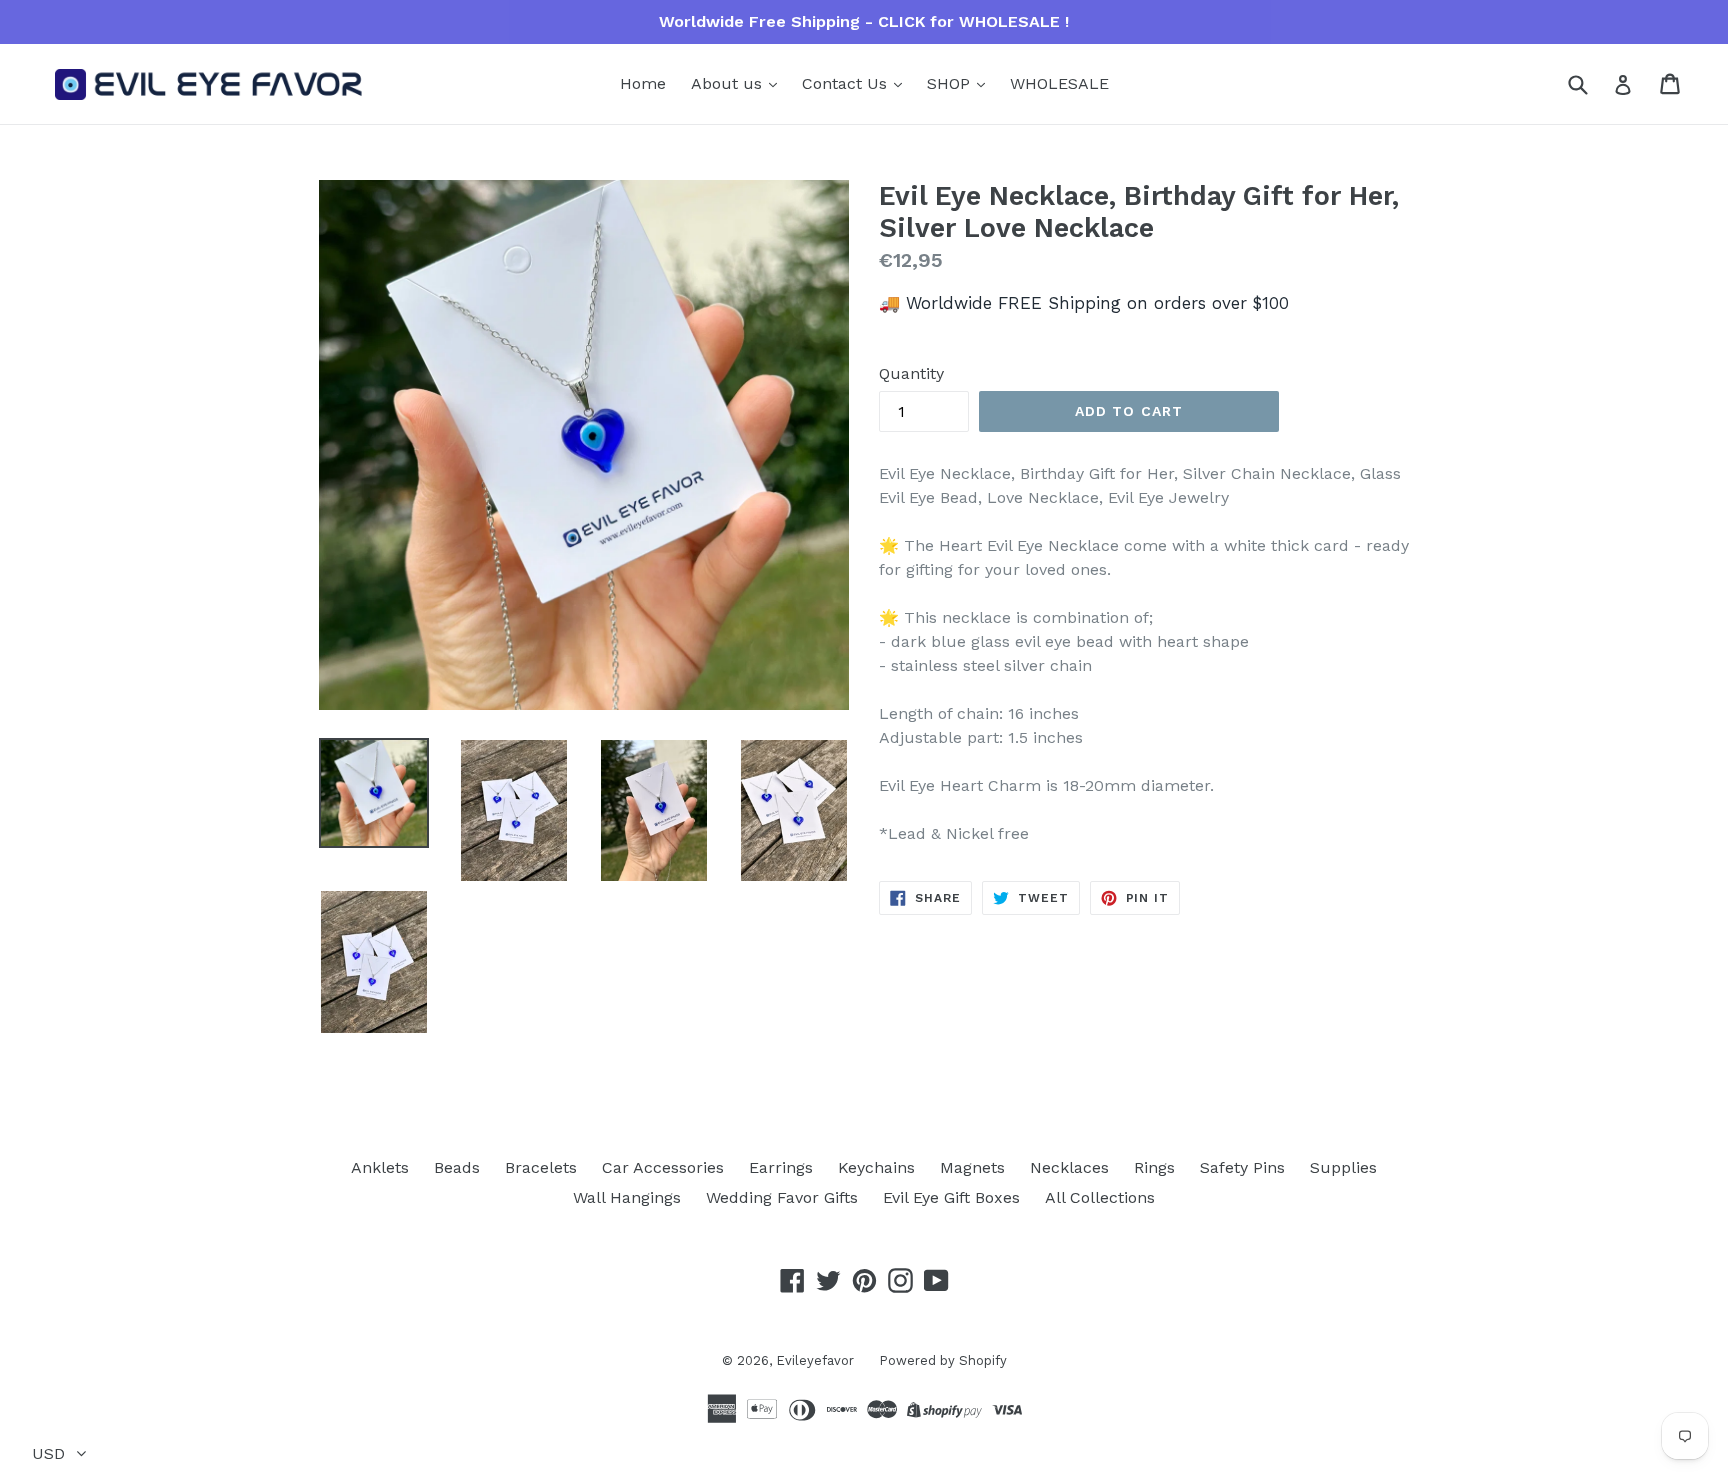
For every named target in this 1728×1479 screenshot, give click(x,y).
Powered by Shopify (943, 1360)
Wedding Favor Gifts (782, 1197)
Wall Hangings (627, 1197)
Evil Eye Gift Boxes (951, 1197)
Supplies (1343, 1167)
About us (729, 83)
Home (643, 83)
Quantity (911, 373)
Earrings (781, 1167)
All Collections (1100, 1197)
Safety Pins (1242, 1167)
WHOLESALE (1059, 83)
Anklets (380, 1167)
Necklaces (1069, 1167)
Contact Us (847, 83)
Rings (1154, 1167)
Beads (457, 1167)
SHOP (951, 83)
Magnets (972, 1167)
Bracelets (541, 1167)
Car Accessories (663, 1167)
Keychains (876, 1167)
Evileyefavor (815, 1360)
